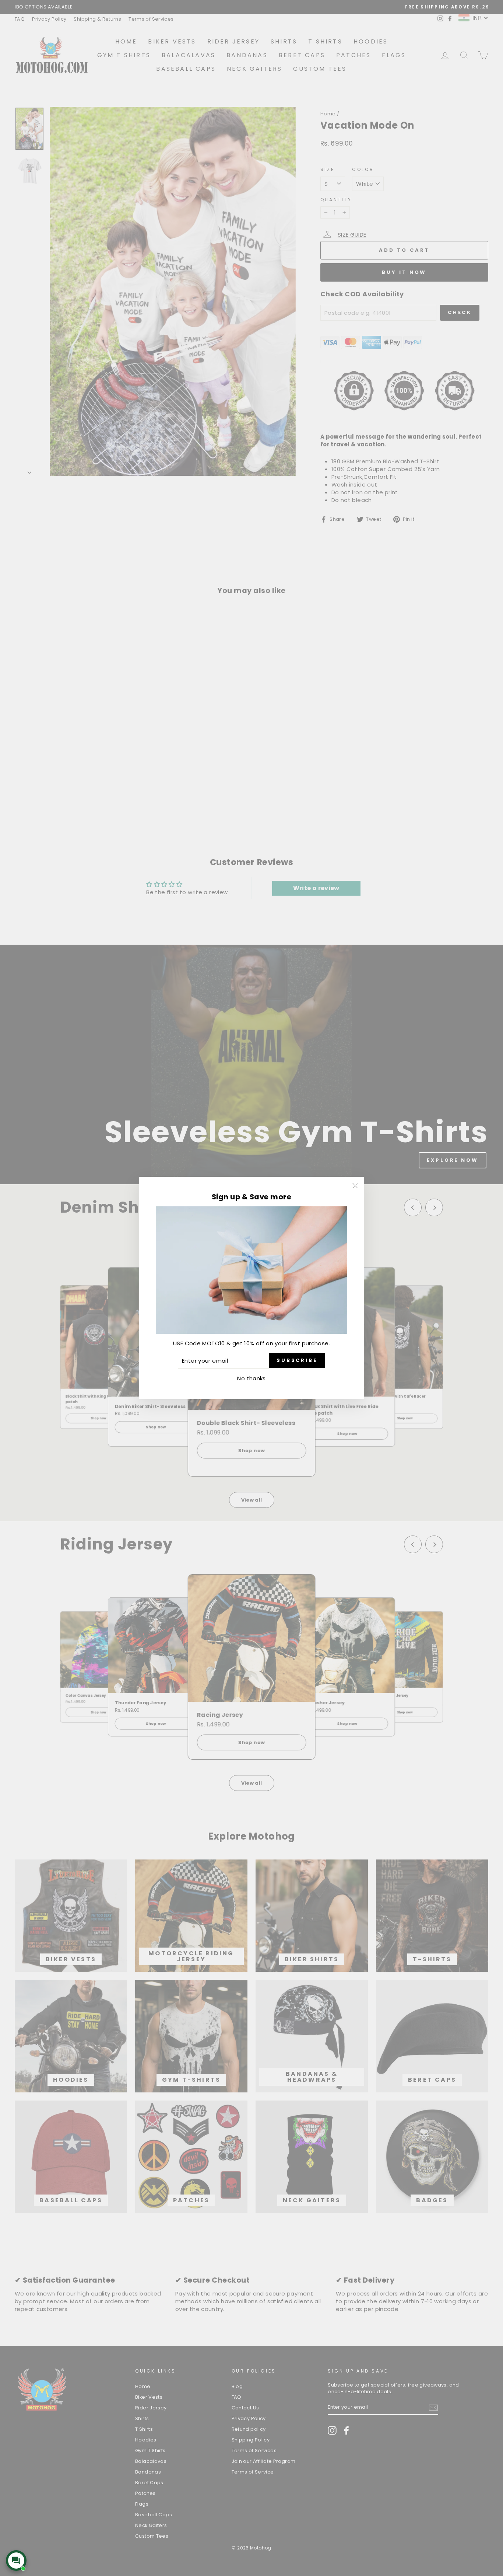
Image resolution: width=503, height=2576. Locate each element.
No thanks (251, 1378)
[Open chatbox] (16, 2561)
